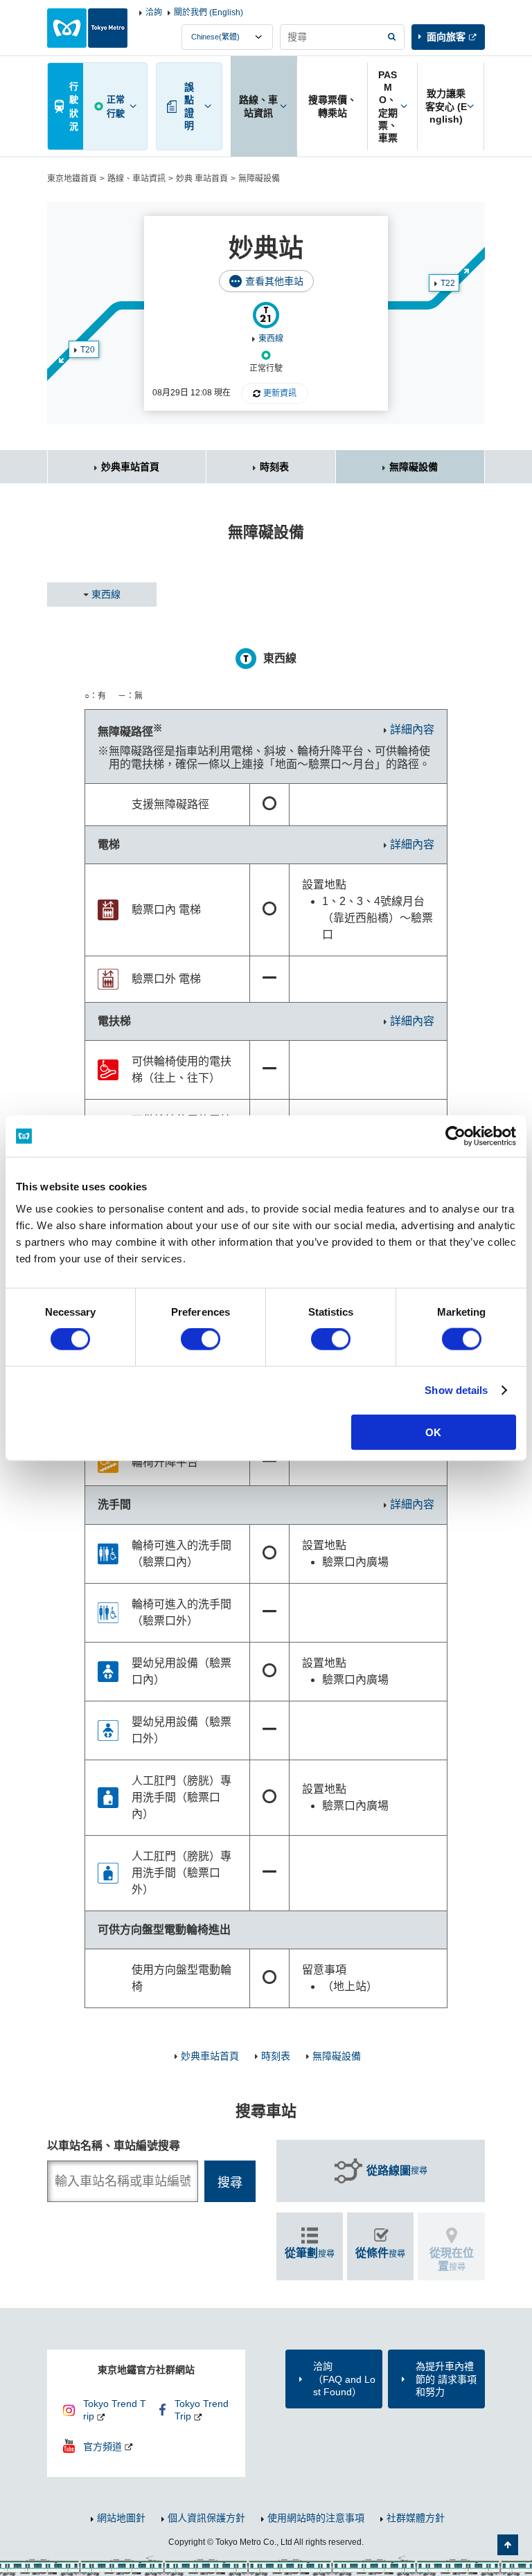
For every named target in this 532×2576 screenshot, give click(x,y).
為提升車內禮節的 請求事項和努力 (446, 2379)
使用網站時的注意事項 (316, 2518)
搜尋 (397, 2171)
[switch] (201, 1339)
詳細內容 (412, 730)
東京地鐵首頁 (72, 179)
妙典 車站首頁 (202, 179)
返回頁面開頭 (508, 2545)
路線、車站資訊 (136, 179)
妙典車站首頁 (130, 467)
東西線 (271, 339)
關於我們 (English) (209, 12)
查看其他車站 (274, 281)
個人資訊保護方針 (206, 2518)
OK (433, 1432)
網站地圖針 (121, 2518)
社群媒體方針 (416, 2518)
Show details (456, 1390)
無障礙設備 (414, 467)
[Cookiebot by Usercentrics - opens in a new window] (455, 1136)
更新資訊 (280, 393)
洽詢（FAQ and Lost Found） (344, 2379)
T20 (88, 350)
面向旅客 (446, 37)
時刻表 (274, 467)
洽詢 (154, 12)
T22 (448, 283)
